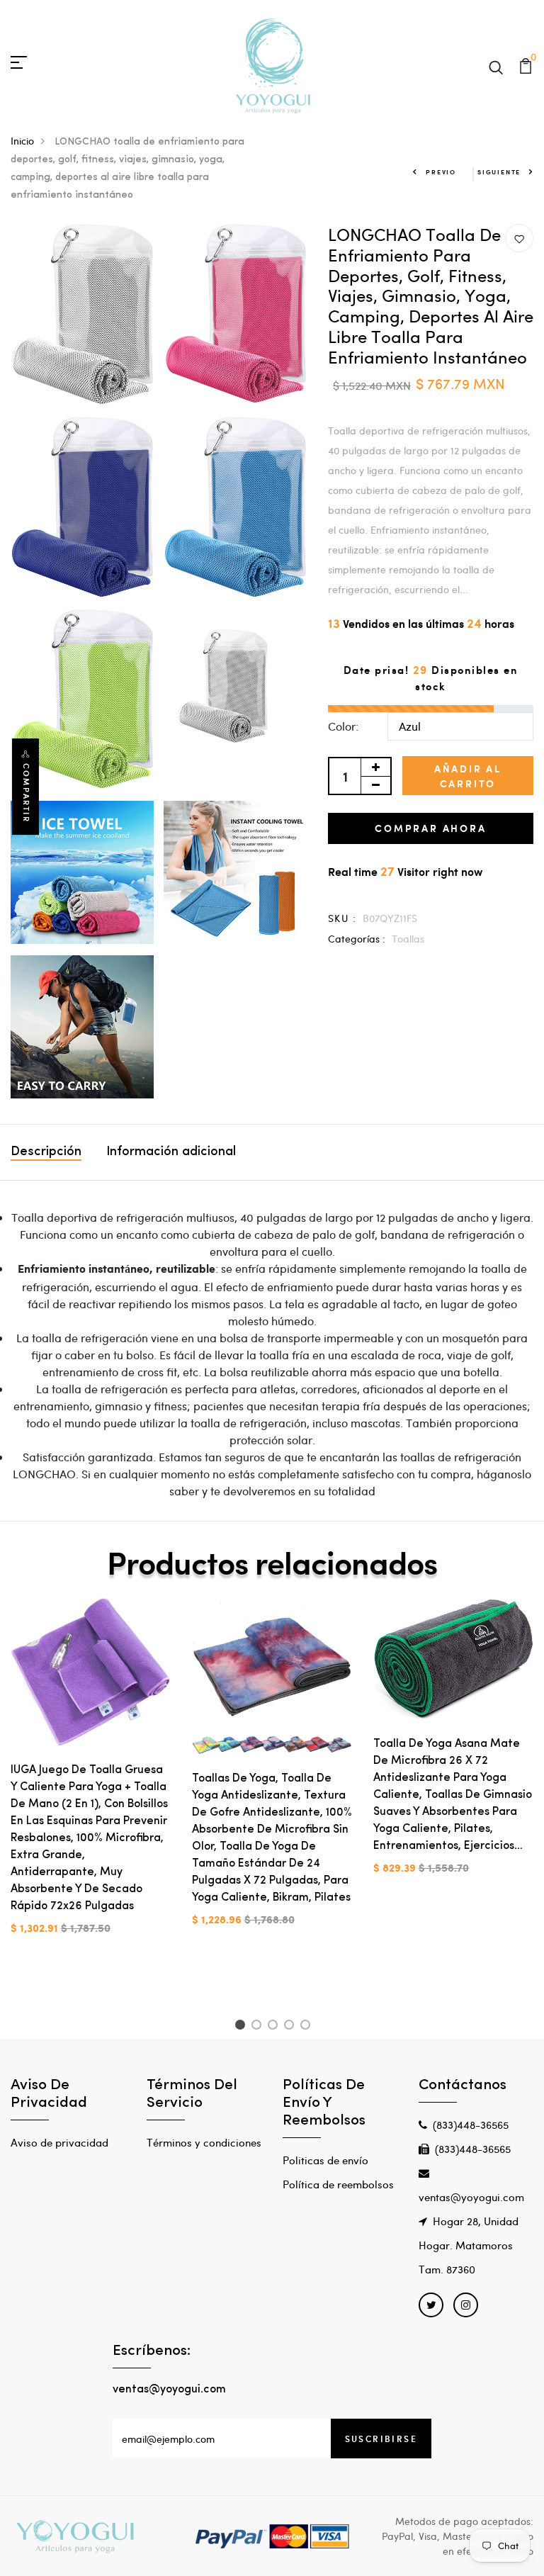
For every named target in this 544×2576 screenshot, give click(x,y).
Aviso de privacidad (59, 2142)
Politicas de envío (325, 2160)
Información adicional (171, 1152)
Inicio (22, 141)
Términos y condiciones (204, 2142)
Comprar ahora (430, 828)
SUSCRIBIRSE (381, 2439)
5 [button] (308, 2027)
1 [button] (242, 2027)
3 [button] (275, 2027)
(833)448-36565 (471, 2125)
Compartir (26, 793)
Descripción (46, 1152)
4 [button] (291, 2027)
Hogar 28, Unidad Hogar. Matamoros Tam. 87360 (469, 2245)
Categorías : (357, 939)
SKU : (342, 918)
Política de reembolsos (338, 2184)
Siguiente (499, 172)
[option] (91, 1778)
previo (441, 172)
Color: (343, 726)
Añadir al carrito (468, 776)
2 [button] (259, 2027)
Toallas (408, 939)
